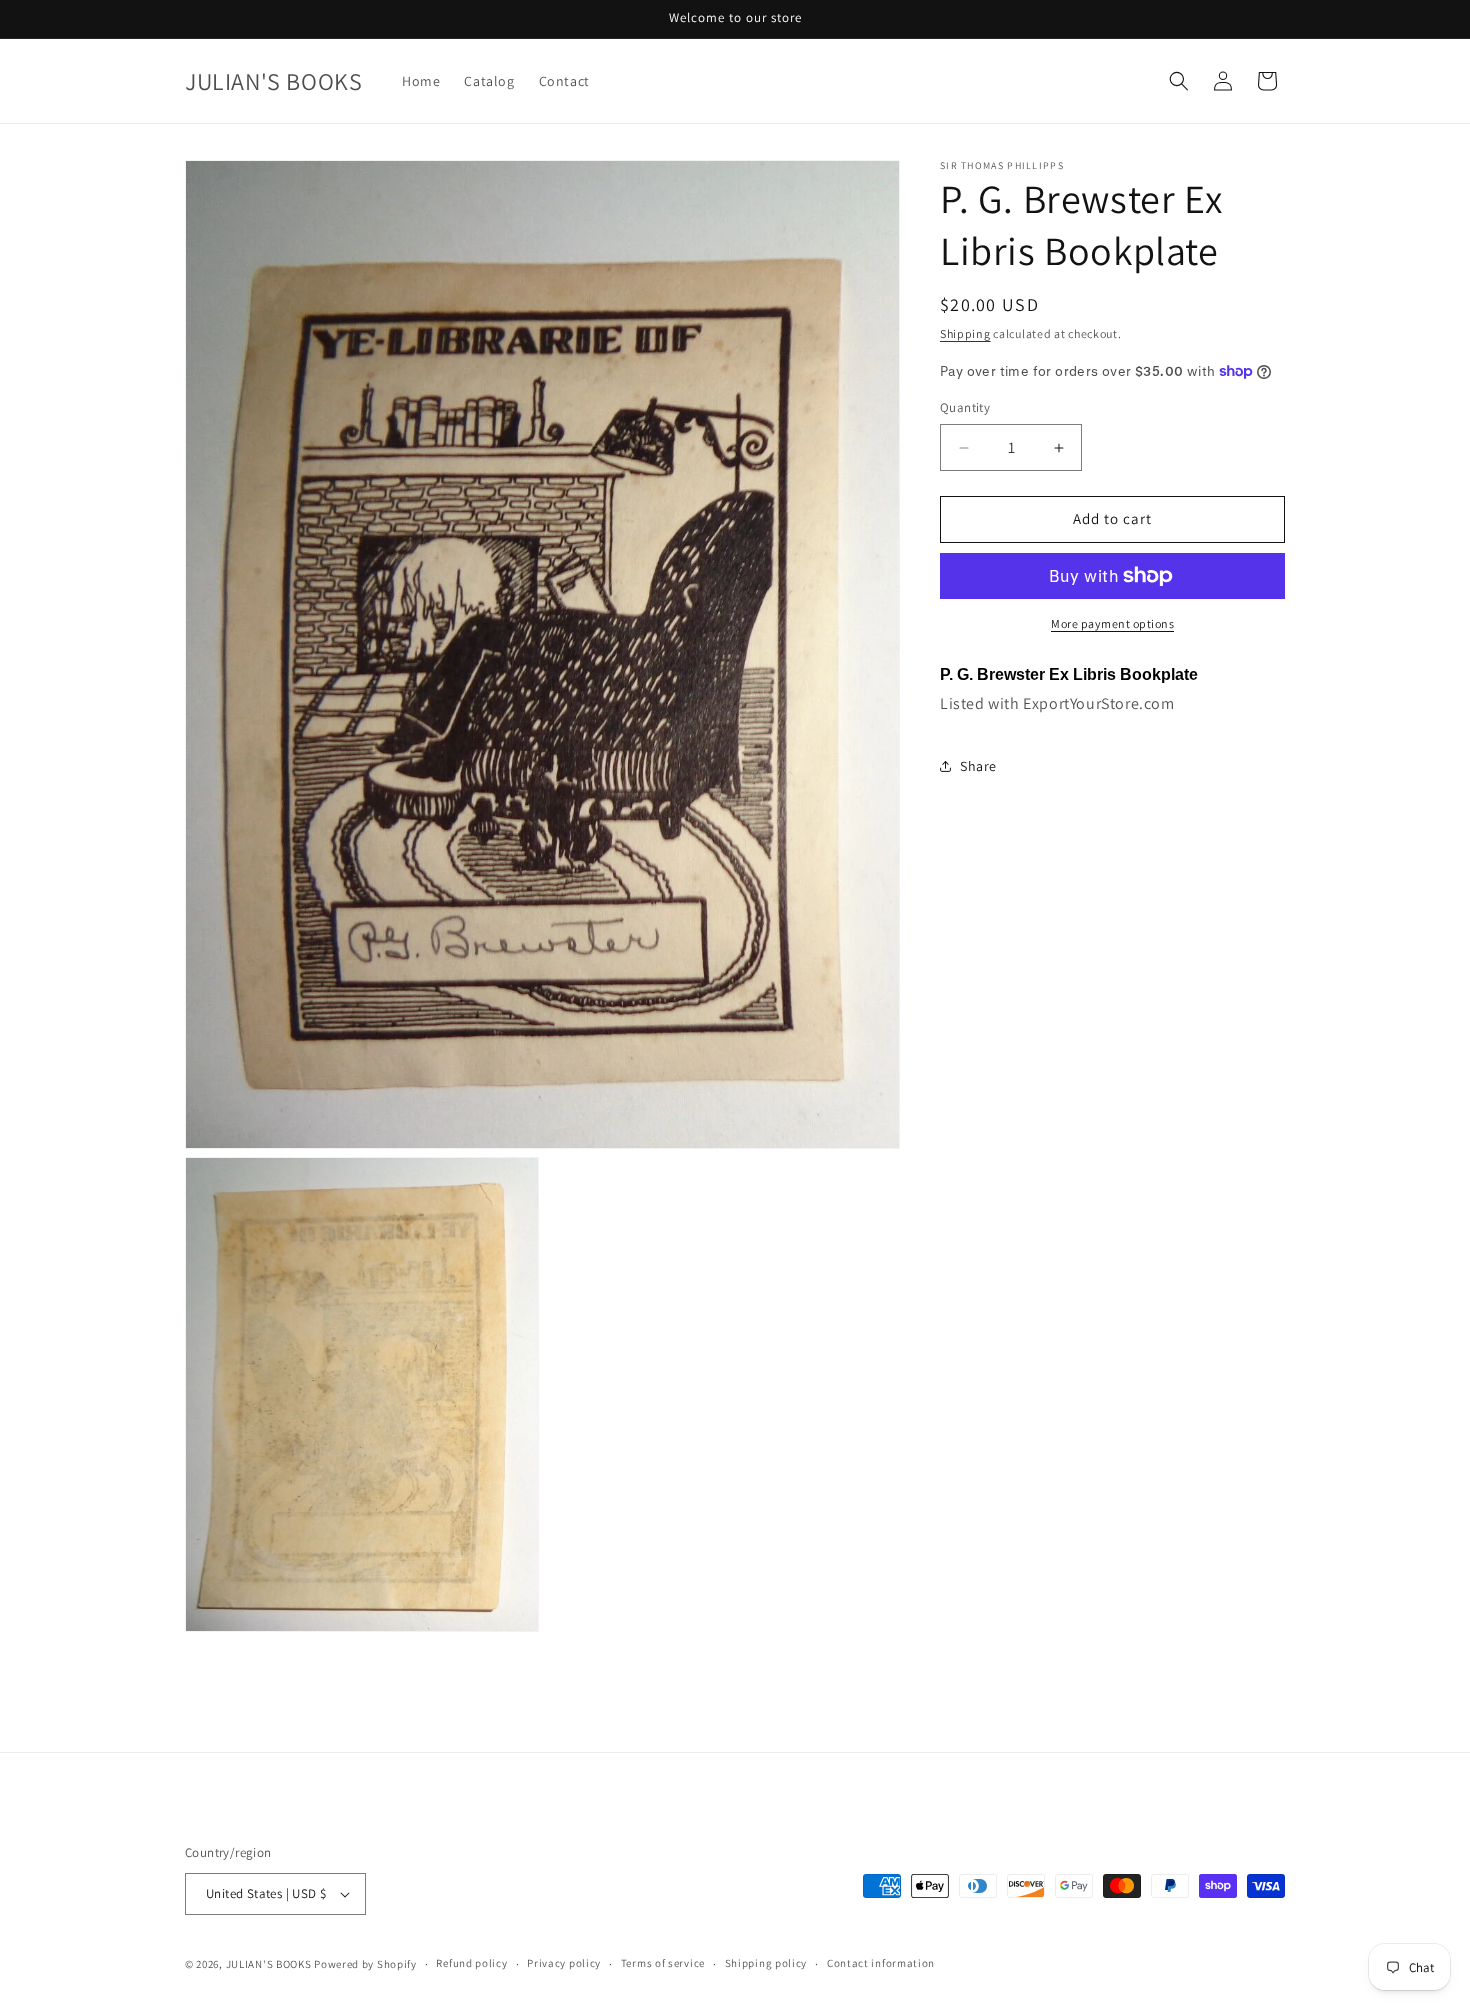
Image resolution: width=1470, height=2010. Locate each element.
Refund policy (471, 1964)
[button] (1179, 81)
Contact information (881, 1964)
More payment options (1112, 623)
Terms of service (663, 1964)
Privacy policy (564, 1964)
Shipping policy (766, 1964)
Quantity (965, 408)
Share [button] (978, 766)
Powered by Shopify (365, 1964)
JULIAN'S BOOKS (269, 1964)
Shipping (965, 333)
